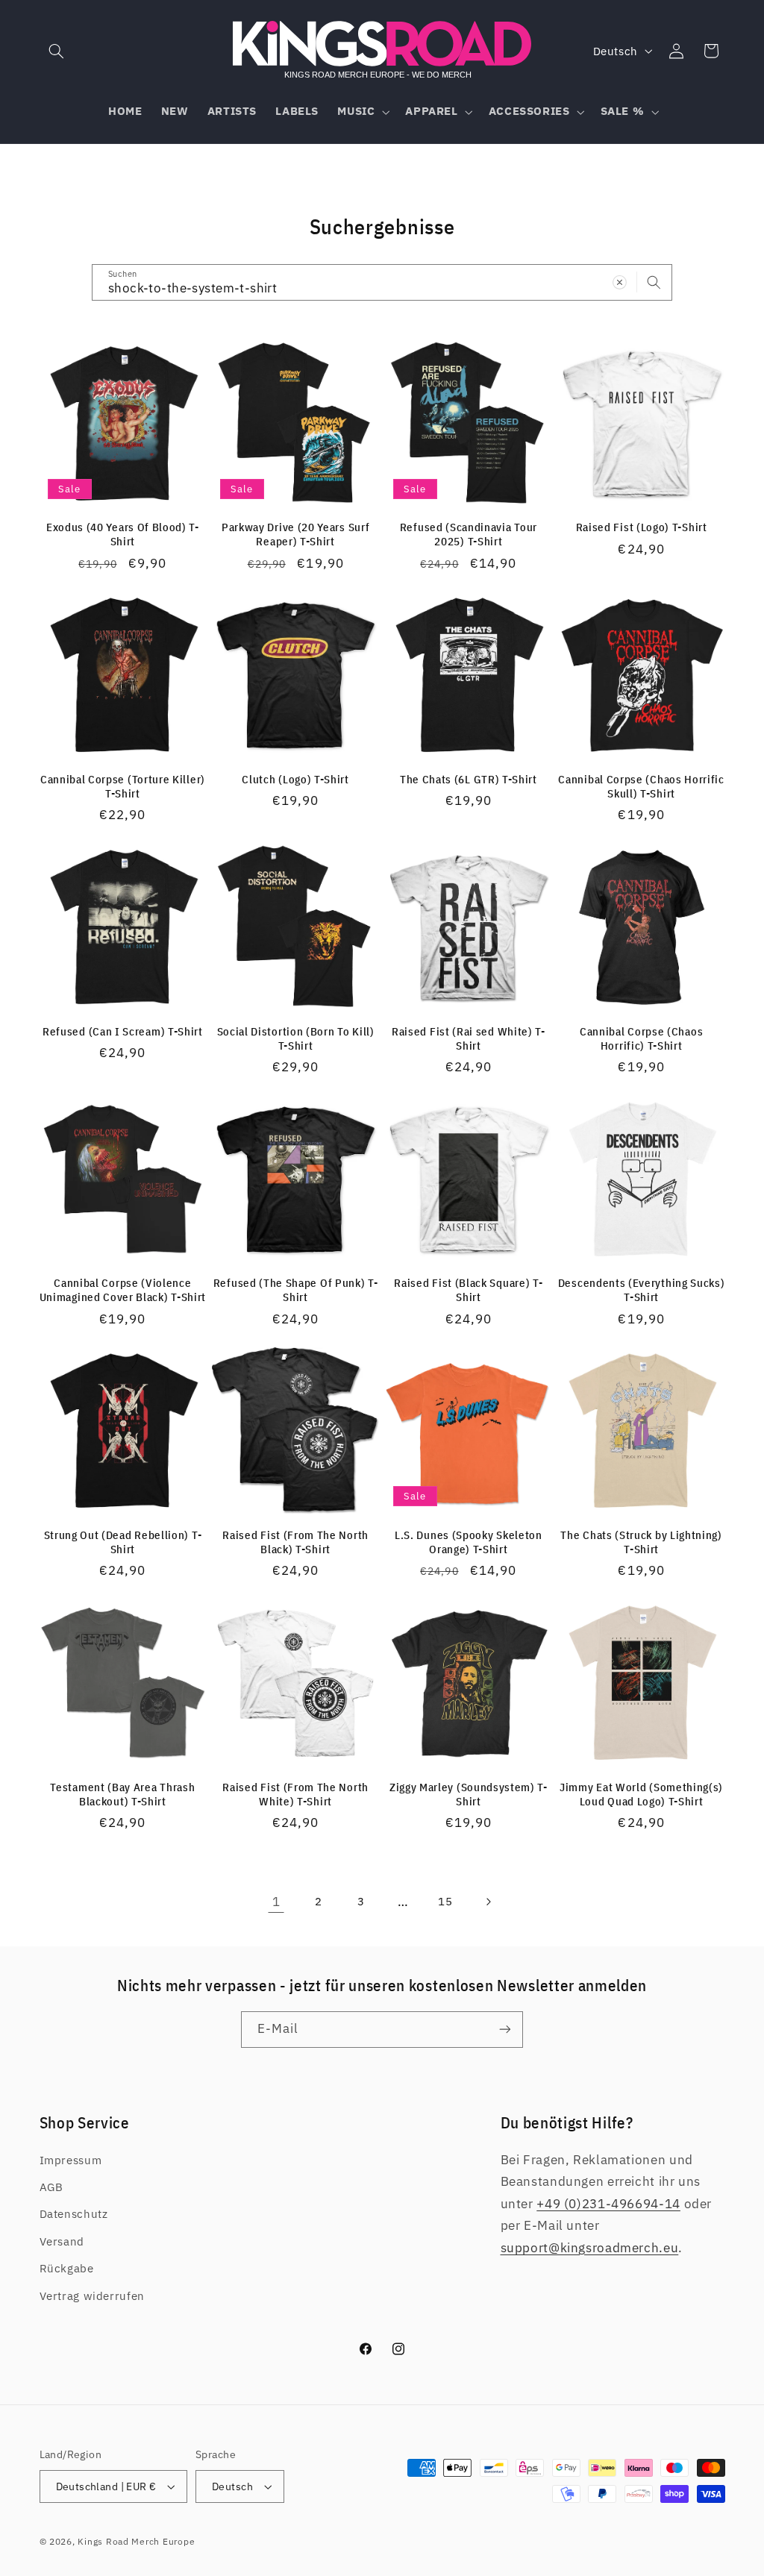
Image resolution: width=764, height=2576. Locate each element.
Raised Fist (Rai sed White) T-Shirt (469, 1038)
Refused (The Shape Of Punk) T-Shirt (296, 1290)
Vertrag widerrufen (92, 2296)
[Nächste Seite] (488, 1902)
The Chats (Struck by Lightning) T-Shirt (641, 1542)
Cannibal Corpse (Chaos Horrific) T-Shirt (641, 1038)
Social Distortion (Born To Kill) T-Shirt (296, 1038)
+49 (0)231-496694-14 (608, 2204)
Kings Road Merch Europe (136, 2541)
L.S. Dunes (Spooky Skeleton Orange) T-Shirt (469, 1542)
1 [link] (276, 1902)
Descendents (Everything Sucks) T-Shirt (642, 1290)
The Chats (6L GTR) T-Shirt (469, 779)
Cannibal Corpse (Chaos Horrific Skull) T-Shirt (641, 786)
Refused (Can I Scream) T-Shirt (123, 1031)
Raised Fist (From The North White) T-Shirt (295, 1794)
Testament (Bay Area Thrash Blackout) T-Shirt (122, 1794)
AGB (51, 2187)
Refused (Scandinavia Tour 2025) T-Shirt (469, 534)
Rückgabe (67, 2268)
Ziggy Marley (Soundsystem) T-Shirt (469, 1794)
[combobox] (382, 282)
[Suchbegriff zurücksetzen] (620, 282)
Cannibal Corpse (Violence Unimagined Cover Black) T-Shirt (123, 1290)
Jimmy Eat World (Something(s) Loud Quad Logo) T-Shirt (641, 1794)
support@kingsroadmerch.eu (590, 2248)
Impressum (71, 2160)
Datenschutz (74, 2214)
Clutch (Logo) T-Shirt (295, 779)
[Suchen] (654, 282)
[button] (57, 51)
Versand (62, 2241)
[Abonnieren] (505, 2030)
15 (445, 1901)
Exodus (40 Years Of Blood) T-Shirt (123, 534)
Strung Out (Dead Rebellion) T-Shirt (123, 1542)
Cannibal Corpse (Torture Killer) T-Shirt (123, 786)
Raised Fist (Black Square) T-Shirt (468, 1290)
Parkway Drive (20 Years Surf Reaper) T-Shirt (295, 534)
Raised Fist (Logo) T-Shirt (642, 527)
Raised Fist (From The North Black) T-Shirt (295, 1542)
